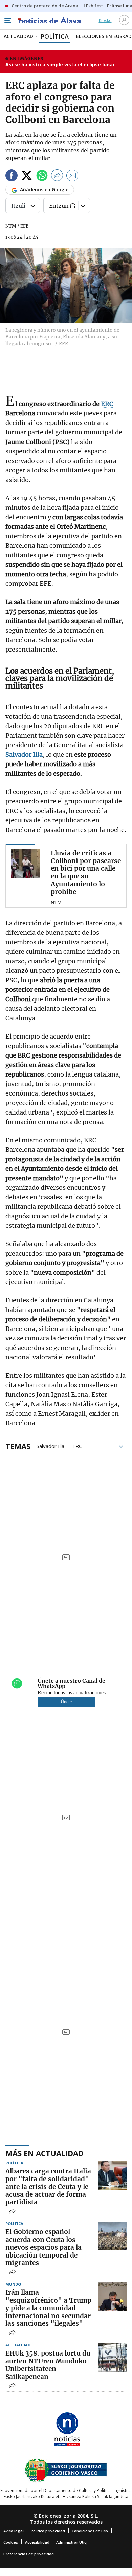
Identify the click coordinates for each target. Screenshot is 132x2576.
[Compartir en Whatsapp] (42, 177)
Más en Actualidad (45, 2153)
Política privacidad (48, 2531)
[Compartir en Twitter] (27, 177)
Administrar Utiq (71, 2542)
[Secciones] (7, 21)
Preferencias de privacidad (29, 2554)
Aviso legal (14, 2531)
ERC (77, 1446)
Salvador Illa (50, 1446)
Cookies (11, 2542)
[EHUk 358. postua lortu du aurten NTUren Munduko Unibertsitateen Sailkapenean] (112, 2357)
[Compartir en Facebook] (12, 177)
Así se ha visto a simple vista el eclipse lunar (60, 65)
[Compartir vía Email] (72, 177)
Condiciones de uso (90, 2531)
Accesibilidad (37, 2542)
